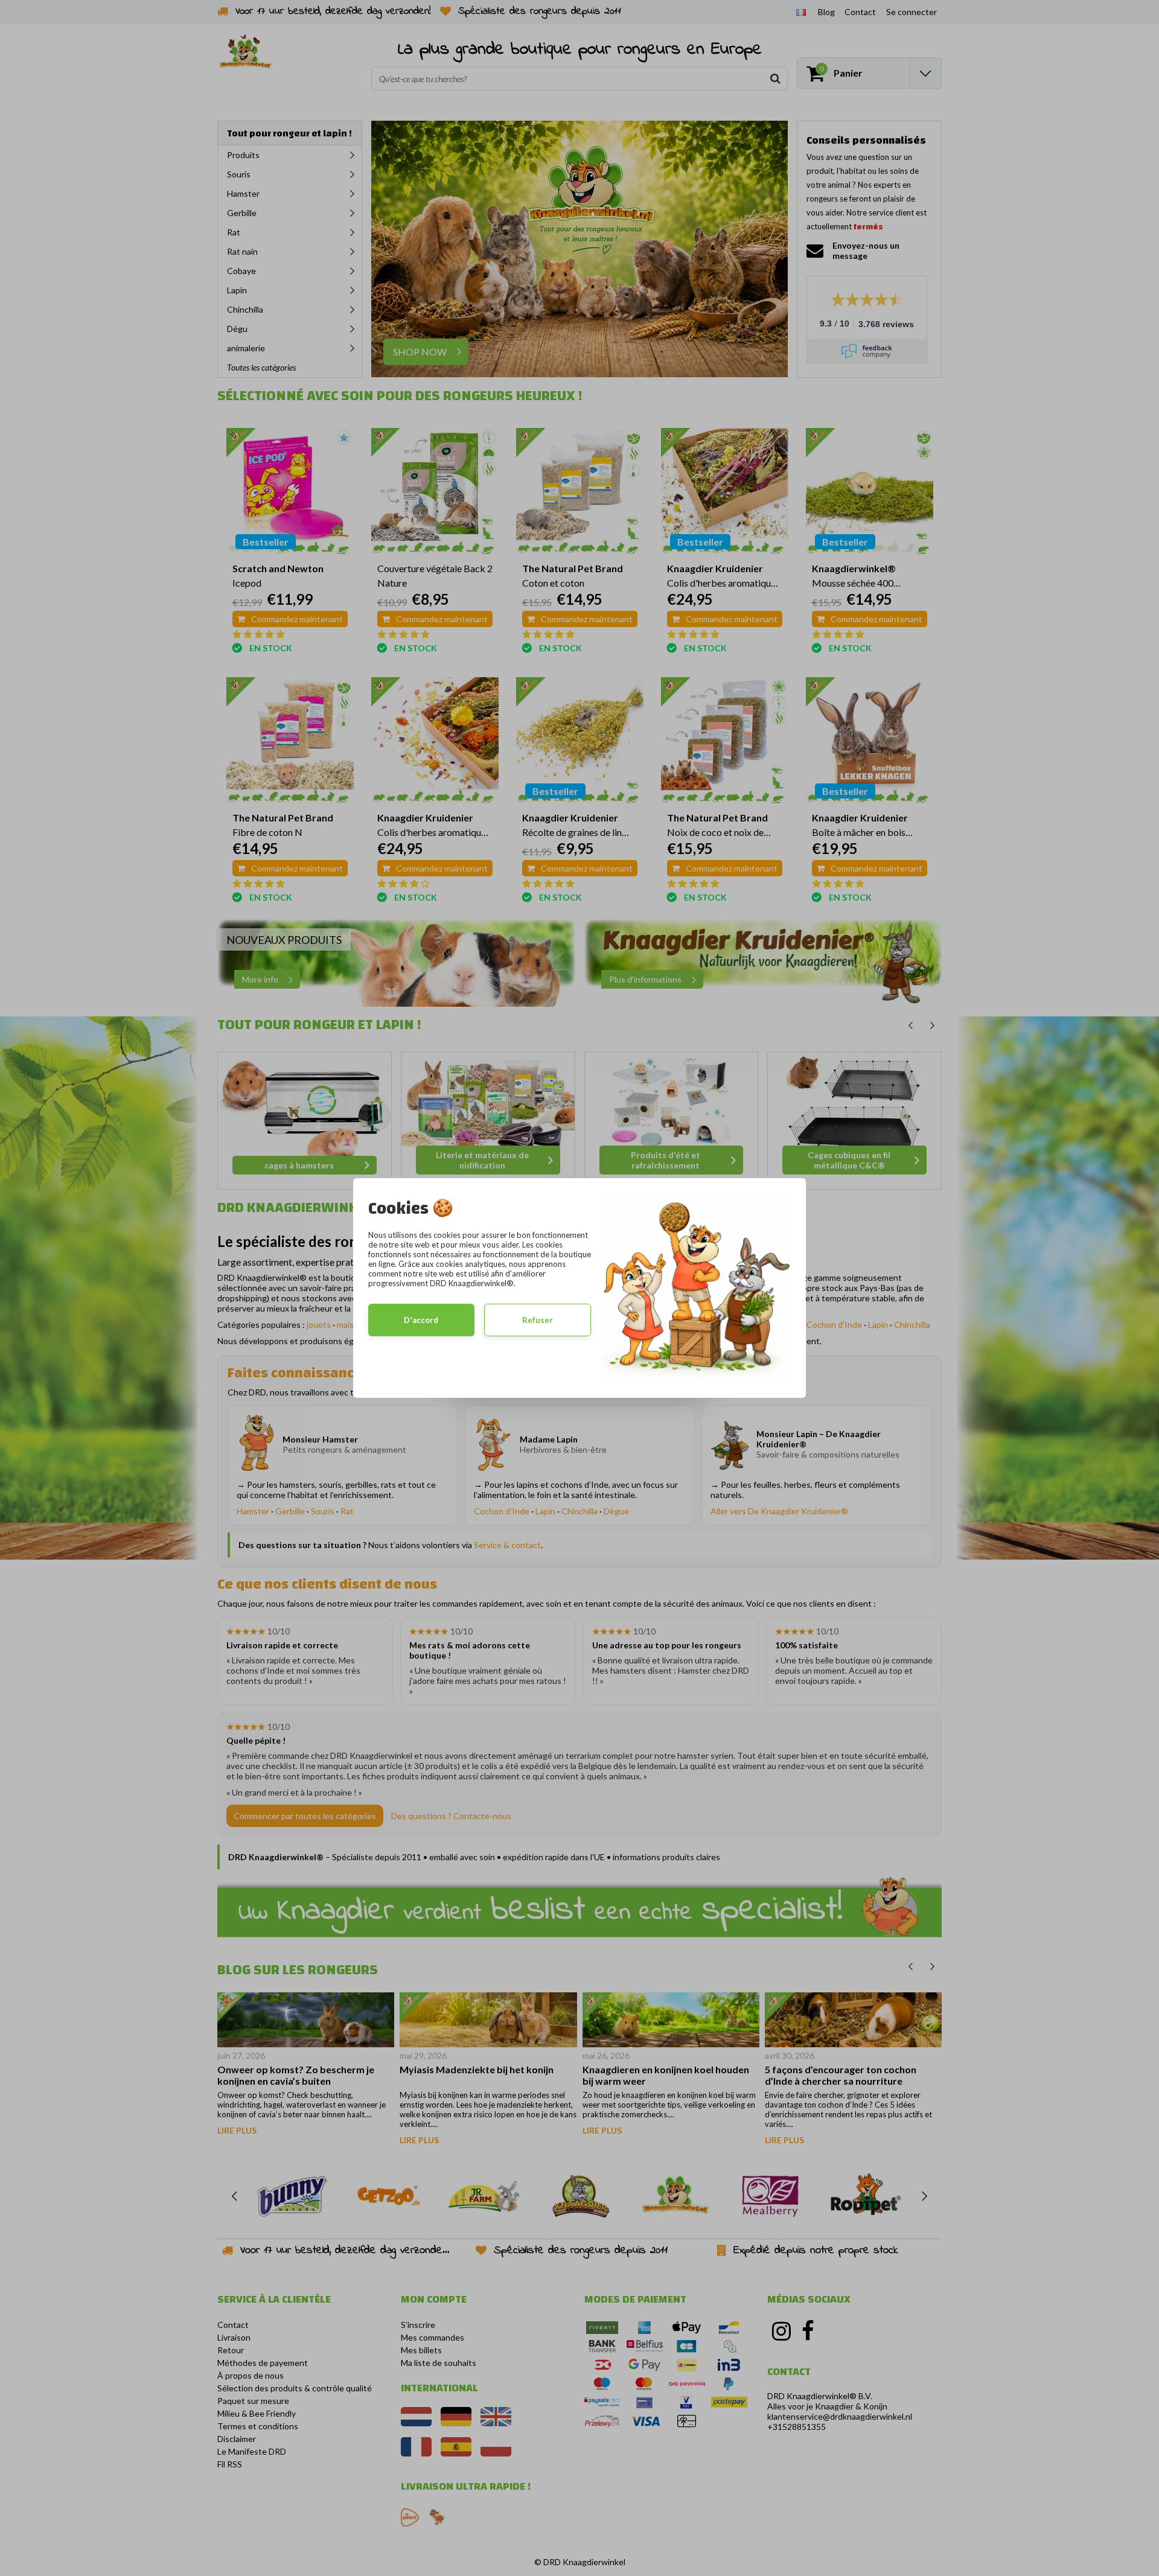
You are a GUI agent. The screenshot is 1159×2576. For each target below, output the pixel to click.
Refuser (538, 1320)
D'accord (421, 1320)
